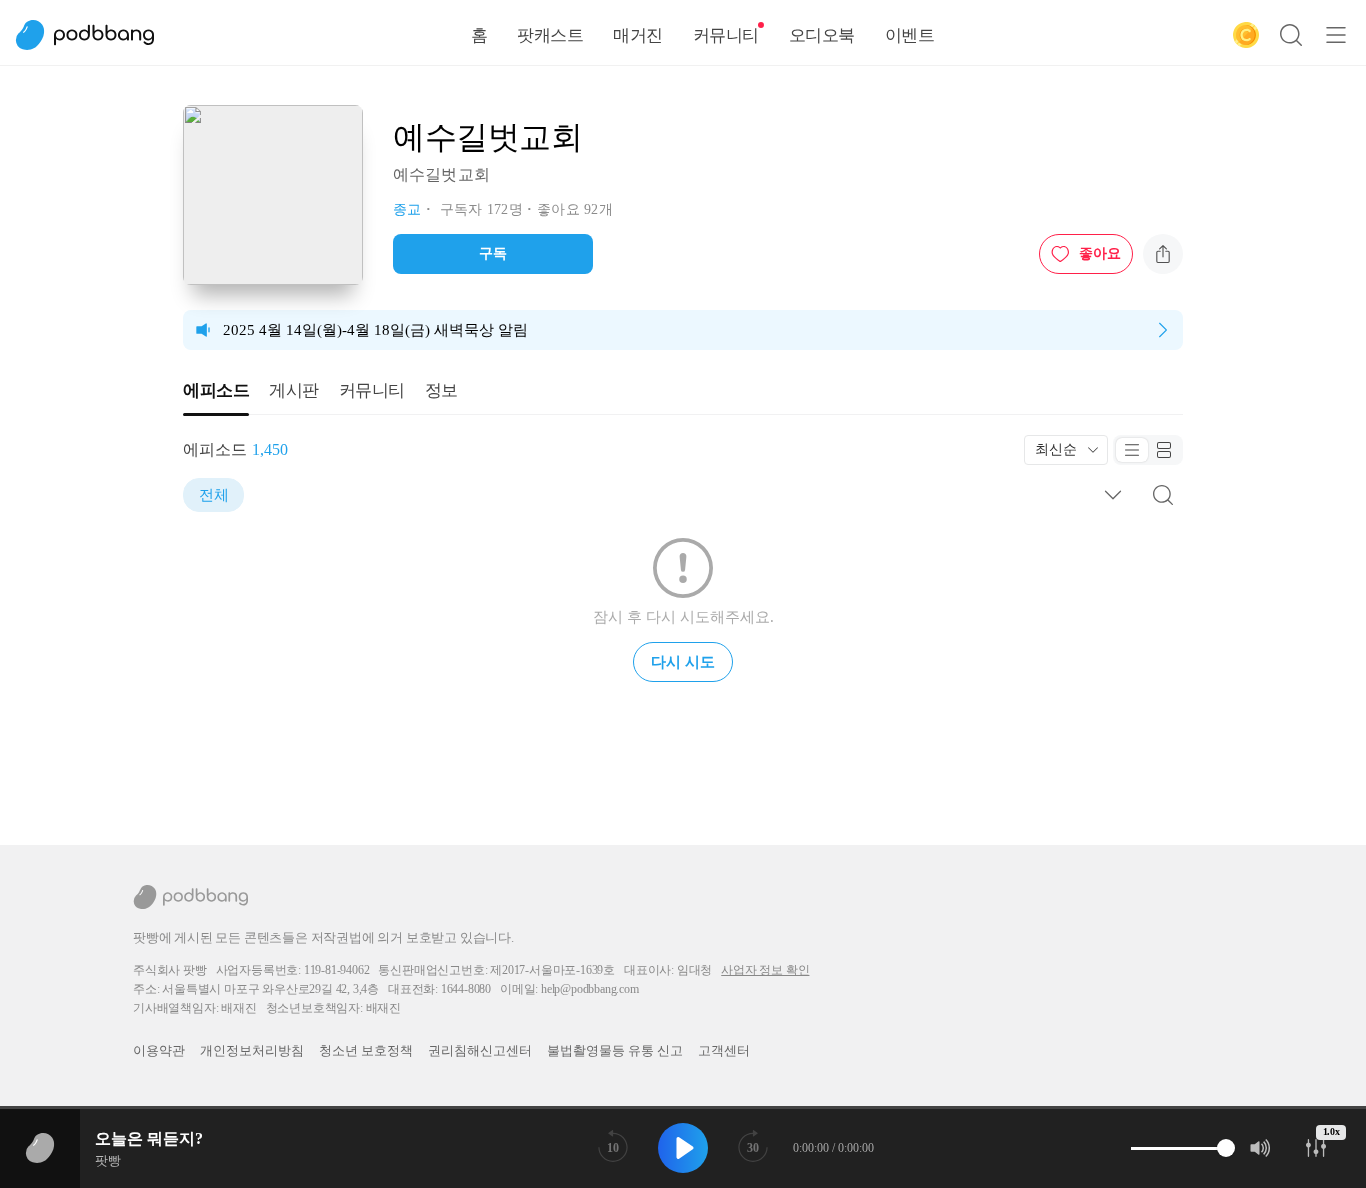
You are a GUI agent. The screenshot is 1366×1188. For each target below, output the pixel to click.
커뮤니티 (726, 35)
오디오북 (822, 35)
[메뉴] (1336, 35)
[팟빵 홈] (95, 35)
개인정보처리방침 (252, 1050)
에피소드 (216, 390)
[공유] (1163, 254)
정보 (441, 390)
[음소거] (1261, 1148)
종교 (407, 209)
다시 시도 (683, 662)
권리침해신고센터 (480, 1050)
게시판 (294, 390)
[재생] (683, 1148)
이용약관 (159, 1050)
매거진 (638, 35)
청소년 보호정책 (366, 1050)
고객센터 (724, 1050)
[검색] (1291, 35)
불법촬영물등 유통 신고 (615, 1050)
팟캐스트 (550, 35)
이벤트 (910, 35)
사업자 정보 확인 (765, 970)
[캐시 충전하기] (1246, 35)
